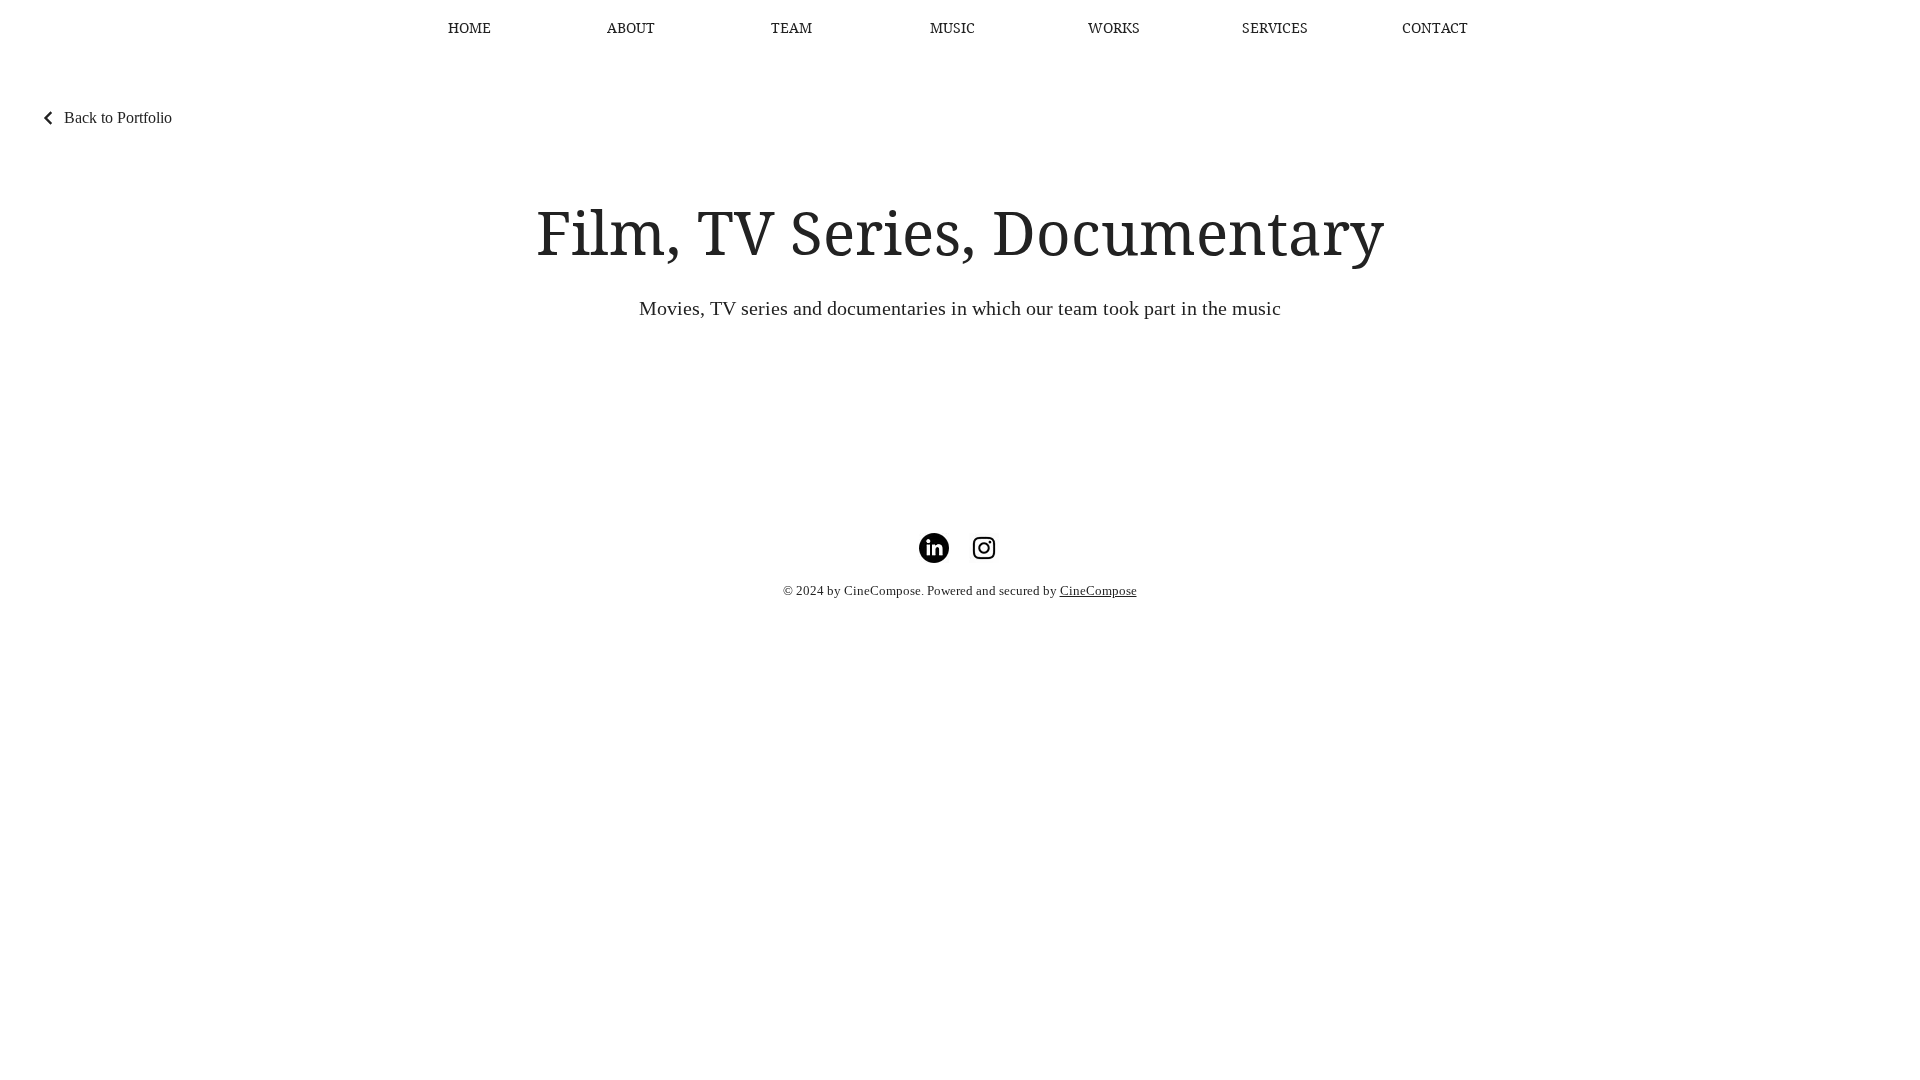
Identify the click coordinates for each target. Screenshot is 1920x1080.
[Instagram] (984, 548)
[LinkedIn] (934, 548)
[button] (1113, 28)
